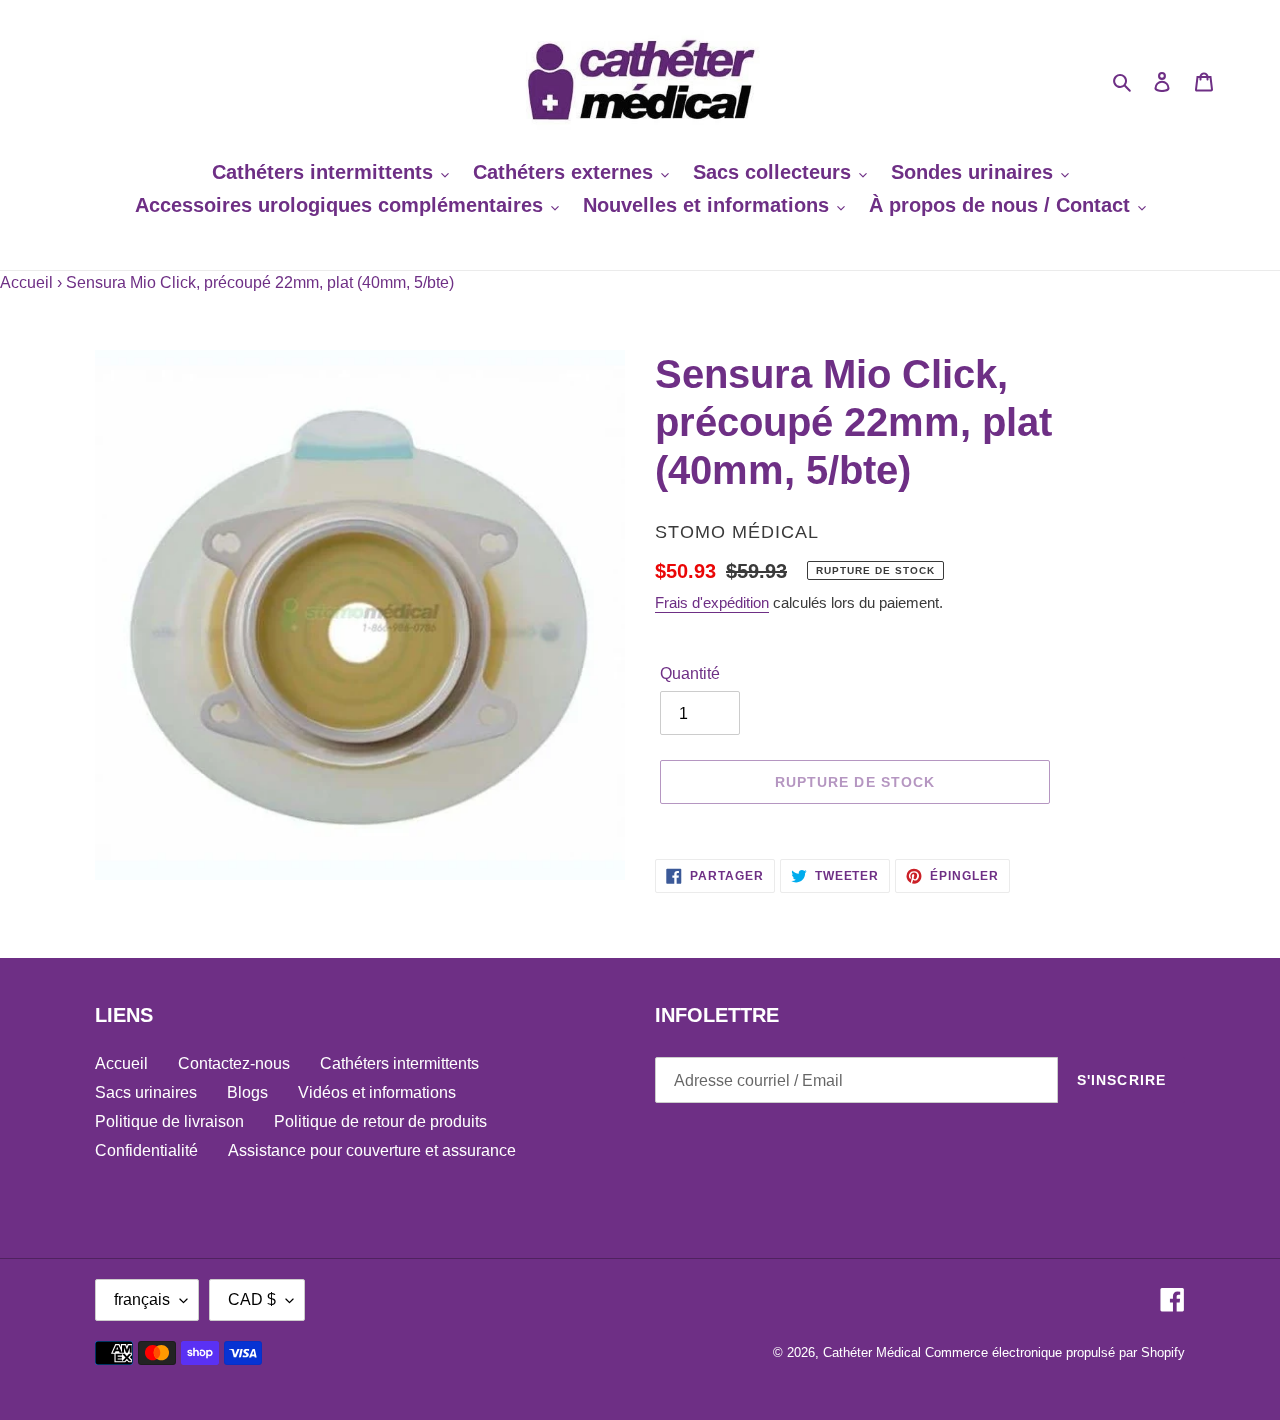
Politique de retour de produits (380, 1121)
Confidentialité (146, 1150)
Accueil (26, 282)
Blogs (247, 1092)
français (142, 1299)
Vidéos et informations (377, 1092)
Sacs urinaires (146, 1092)
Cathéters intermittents (399, 1063)
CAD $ (252, 1299)
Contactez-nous (234, 1063)
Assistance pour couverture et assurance (372, 1150)
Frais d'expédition (712, 602)
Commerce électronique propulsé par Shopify (1055, 1352)
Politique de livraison (169, 1121)
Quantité (690, 673)
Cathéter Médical (872, 1352)
